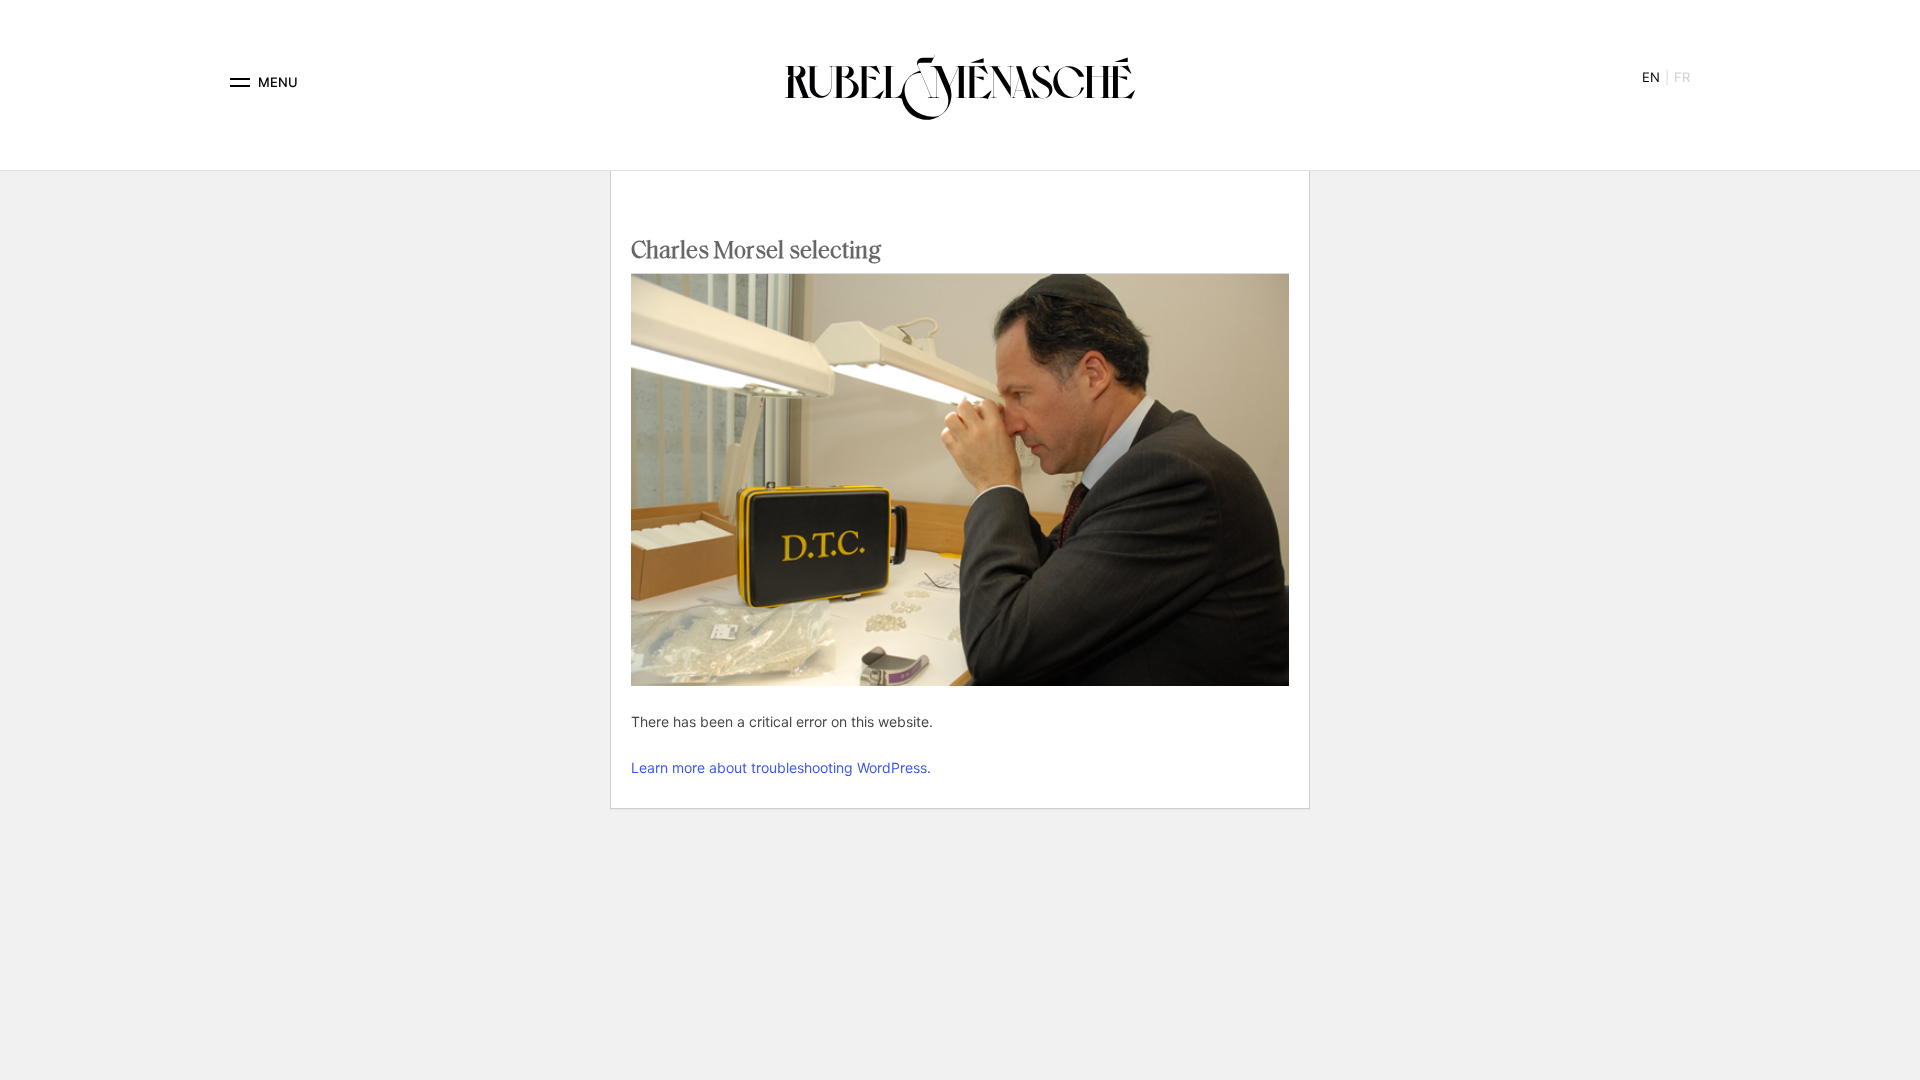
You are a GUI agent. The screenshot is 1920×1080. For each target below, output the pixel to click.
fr (1682, 77)
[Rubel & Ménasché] (960, 82)
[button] (240, 82)
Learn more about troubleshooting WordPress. (781, 767)
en (1651, 77)
